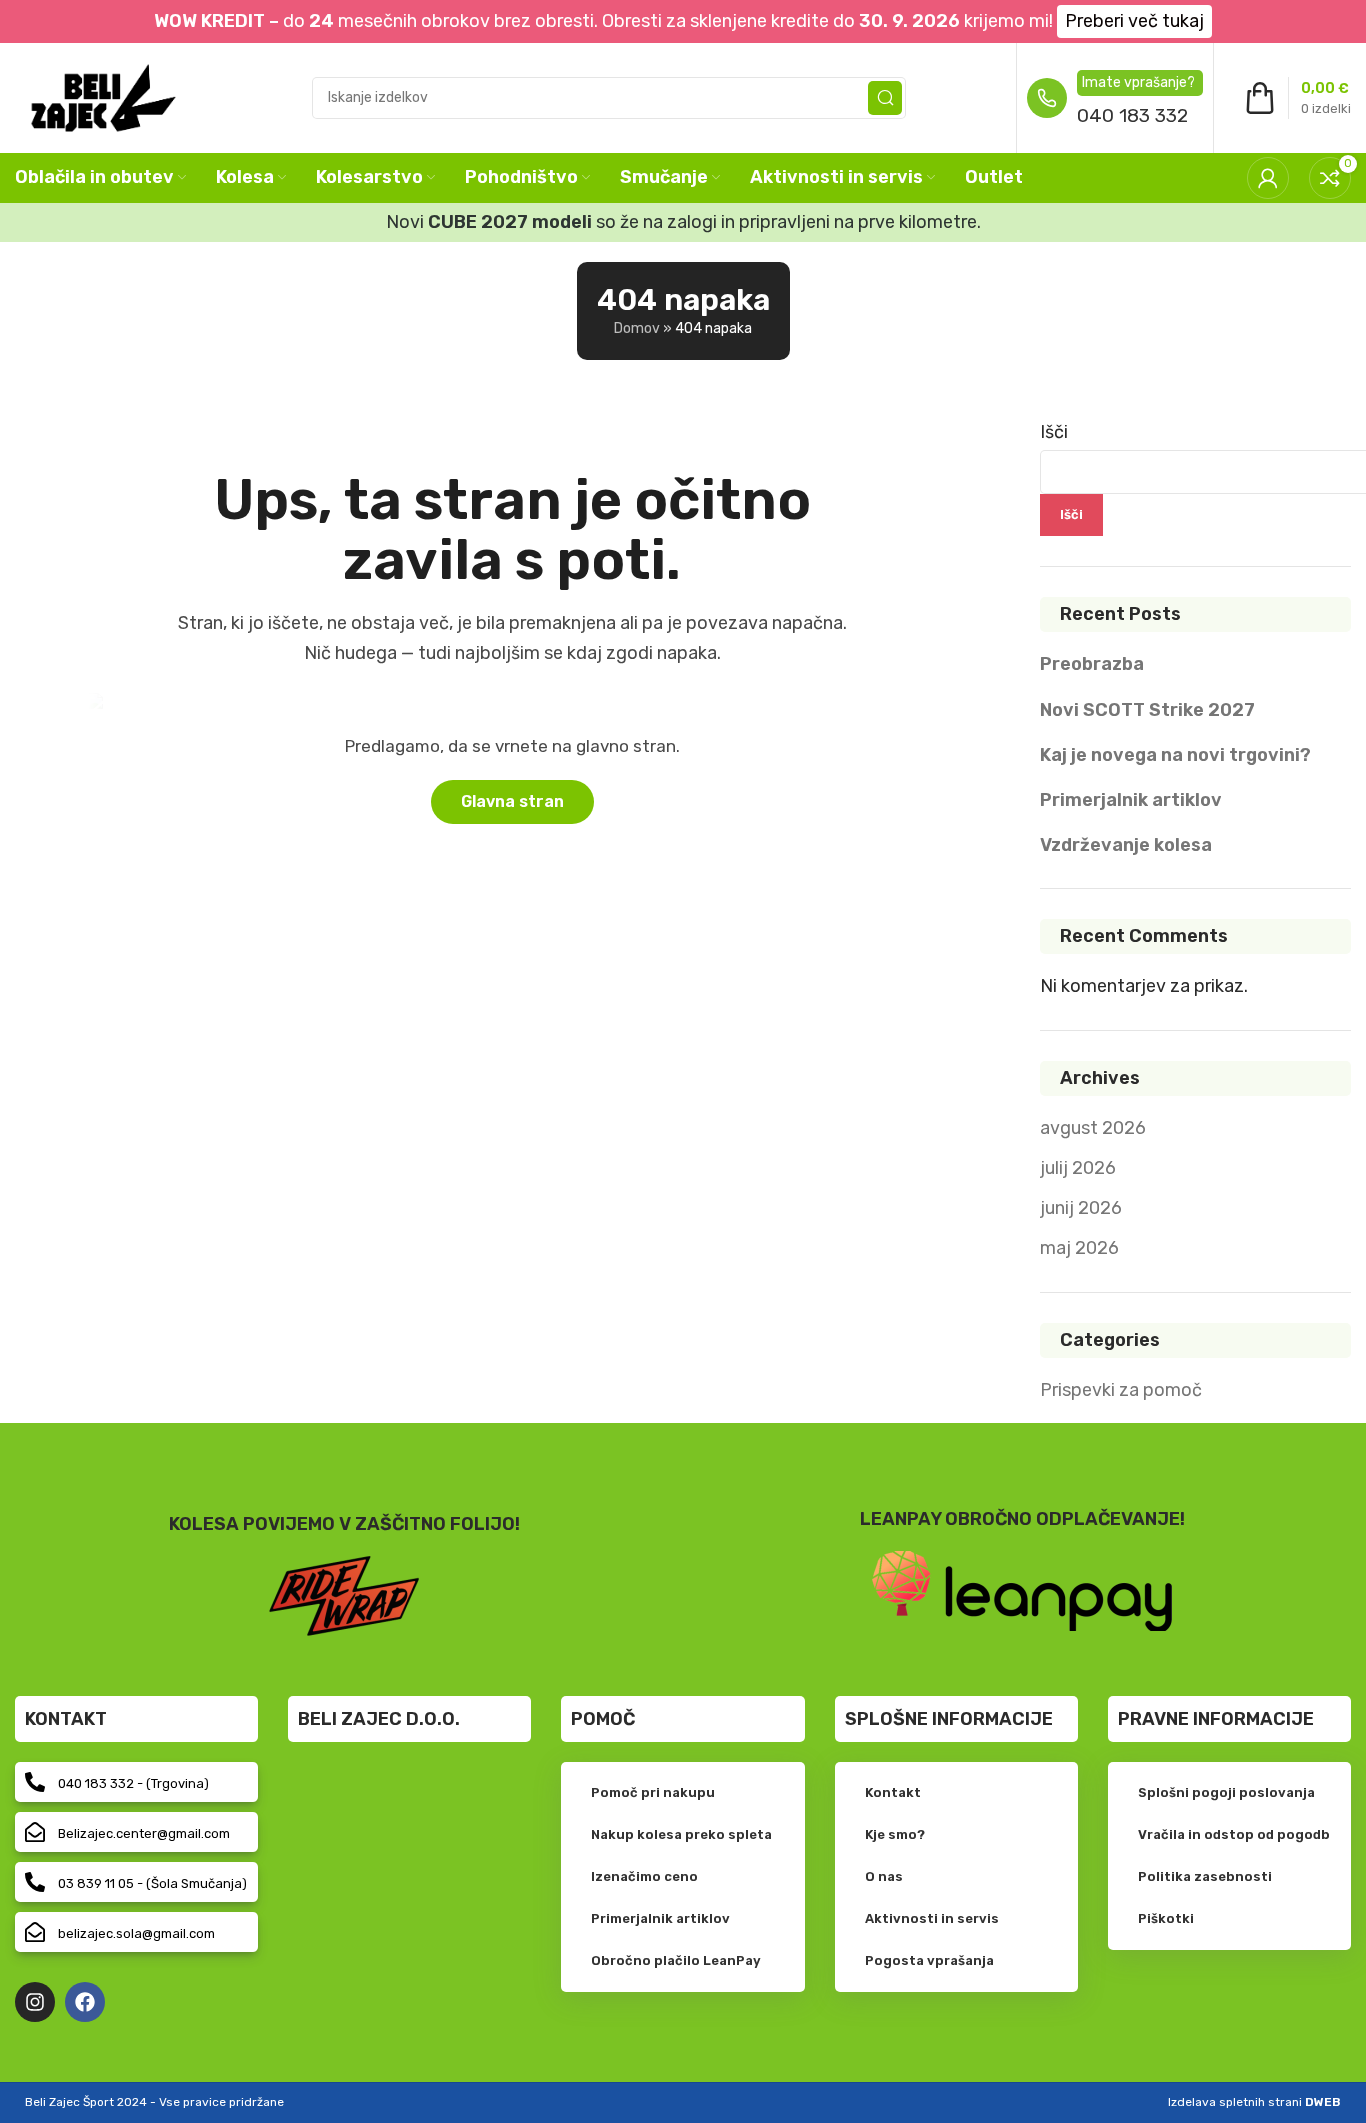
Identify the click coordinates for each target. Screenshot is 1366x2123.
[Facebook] (85, 2002)
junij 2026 (1081, 1208)
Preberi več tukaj (1134, 21)
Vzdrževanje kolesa (1126, 845)
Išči (1054, 432)
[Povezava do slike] (1022, 1590)
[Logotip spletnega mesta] (103, 96)
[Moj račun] (1268, 178)
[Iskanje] (885, 98)
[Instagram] (35, 2002)
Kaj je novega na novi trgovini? (1175, 755)
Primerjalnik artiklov (1131, 800)
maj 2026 (1079, 1248)
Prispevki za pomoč (1121, 1390)
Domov (637, 328)
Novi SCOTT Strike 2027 (1147, 710)
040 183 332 (1132, 115)
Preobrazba (1092, 664)
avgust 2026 (1093, 1128)
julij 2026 (1078, 1168)
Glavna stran (512, 801)
